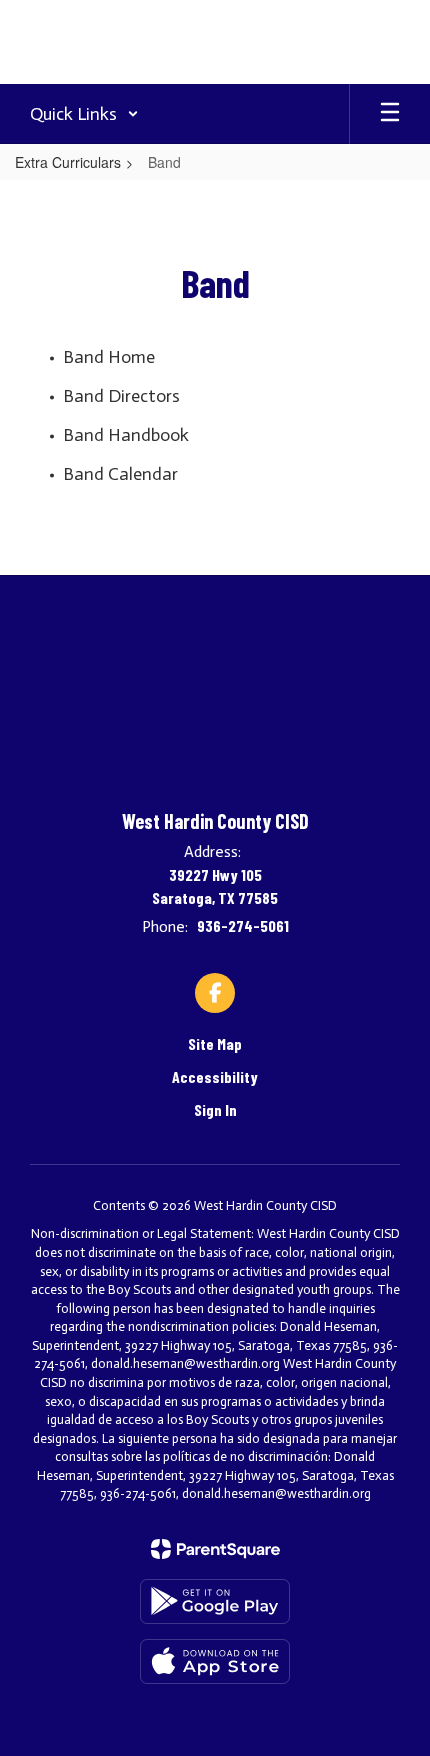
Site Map (215, 1043)
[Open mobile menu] (390, 114)
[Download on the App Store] (215, 1661)
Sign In (215, 1109)
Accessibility (215, 1076)
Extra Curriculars (68, 162)
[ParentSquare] (215, 1549)
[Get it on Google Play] (215, 1601)
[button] (84, 114)
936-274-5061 (243, 925)
